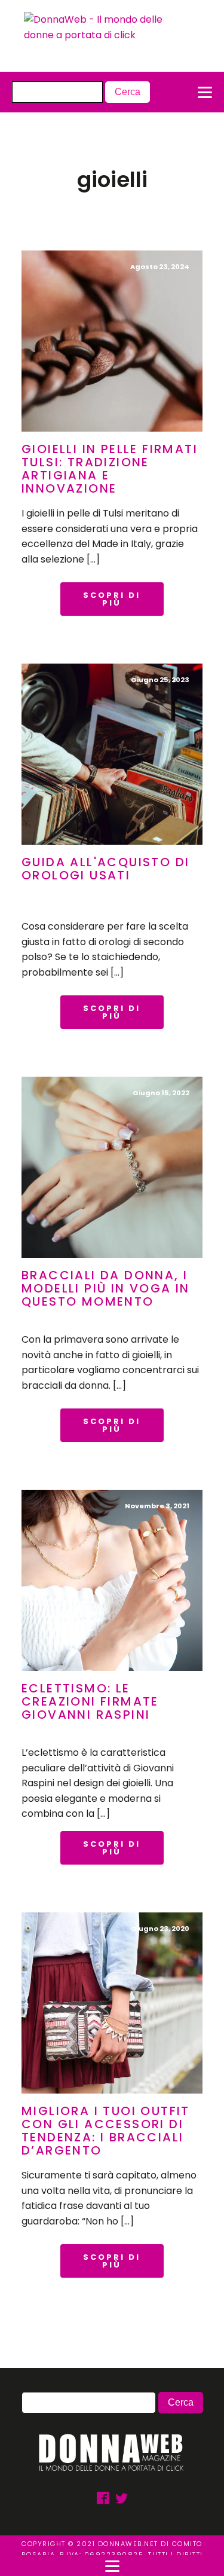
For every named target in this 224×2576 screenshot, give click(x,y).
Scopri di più (112, 599)
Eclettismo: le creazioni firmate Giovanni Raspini (90, 1701)
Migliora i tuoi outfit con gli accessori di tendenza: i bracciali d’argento (106, 2131)
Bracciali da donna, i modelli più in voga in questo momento (106, 1288)
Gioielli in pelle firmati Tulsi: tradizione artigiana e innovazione (110, 469)
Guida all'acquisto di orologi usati (105, 869)
